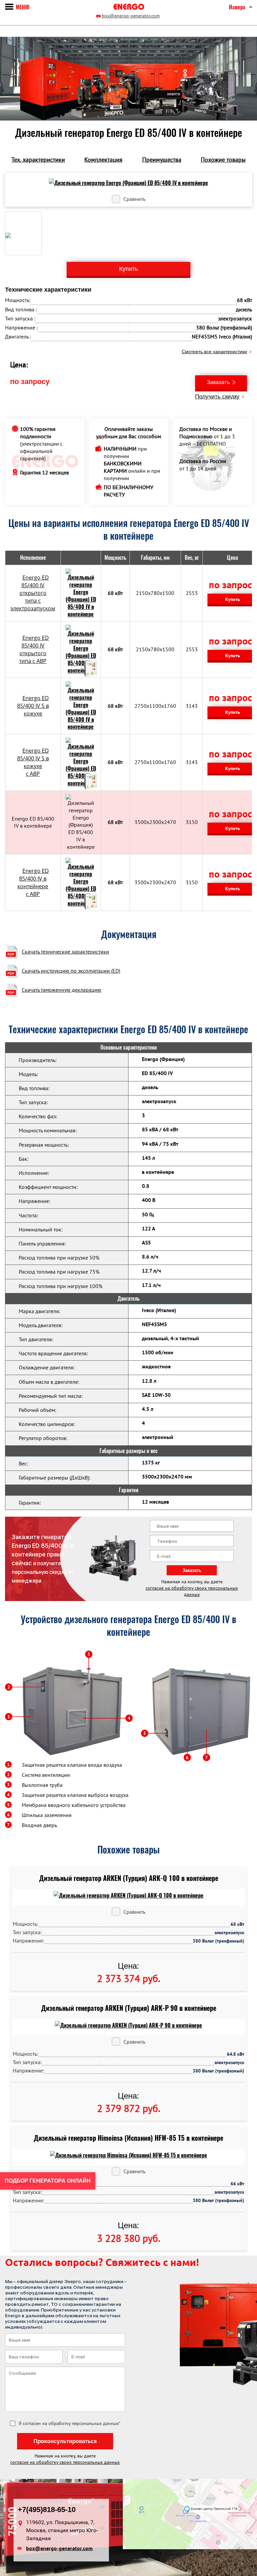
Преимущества (162, 160)
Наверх (237, 7)
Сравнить (134, 199)
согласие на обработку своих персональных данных (192, 1591)
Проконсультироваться (65, 2441)
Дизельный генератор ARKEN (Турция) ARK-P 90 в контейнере (129, 2008)
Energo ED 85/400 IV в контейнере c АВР (33, 882)
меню (23, 7)
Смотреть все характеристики (214, 352)
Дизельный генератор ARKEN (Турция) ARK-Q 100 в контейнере (129, 1878)
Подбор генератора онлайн (48, 2181)
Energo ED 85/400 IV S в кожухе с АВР (33, 762)
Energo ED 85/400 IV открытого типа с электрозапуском (33, 593)
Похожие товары (223, 160)
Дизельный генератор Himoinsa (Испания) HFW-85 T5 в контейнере (128, 2138)
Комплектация (103, 160)
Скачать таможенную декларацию (62, 990)
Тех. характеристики (38, 160)
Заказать (218, 382)
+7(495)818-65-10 (47, 2509)
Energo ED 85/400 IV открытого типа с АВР (34, 649)
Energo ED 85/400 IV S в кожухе (33, 706)
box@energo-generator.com (131, 16)
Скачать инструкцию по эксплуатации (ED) (71, 971)
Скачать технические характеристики (65, 952)
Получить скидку (217, 397)
